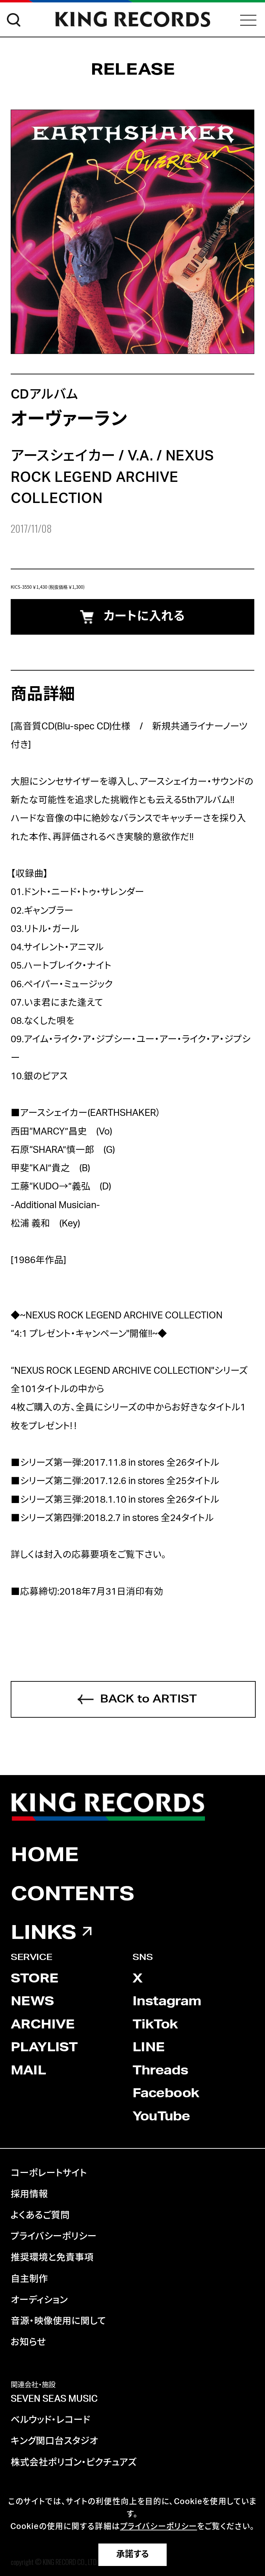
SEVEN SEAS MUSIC (54, 2399)
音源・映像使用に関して (58, 2321)
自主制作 (29, 2279)
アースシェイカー (63, 456)
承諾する (133, 2554)
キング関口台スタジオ (54, 2441)
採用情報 (29, 2194)
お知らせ (28, 2342)
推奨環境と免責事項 (52, 2258)
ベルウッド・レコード (50, 2420)
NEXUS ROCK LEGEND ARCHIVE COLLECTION (112, 477)
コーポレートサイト (49, 2173)
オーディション (39, 2300)
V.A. (140, 456)
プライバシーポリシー (54, 2237)
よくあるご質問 (40, 2215)
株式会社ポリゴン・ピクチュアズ (74, 2463)
